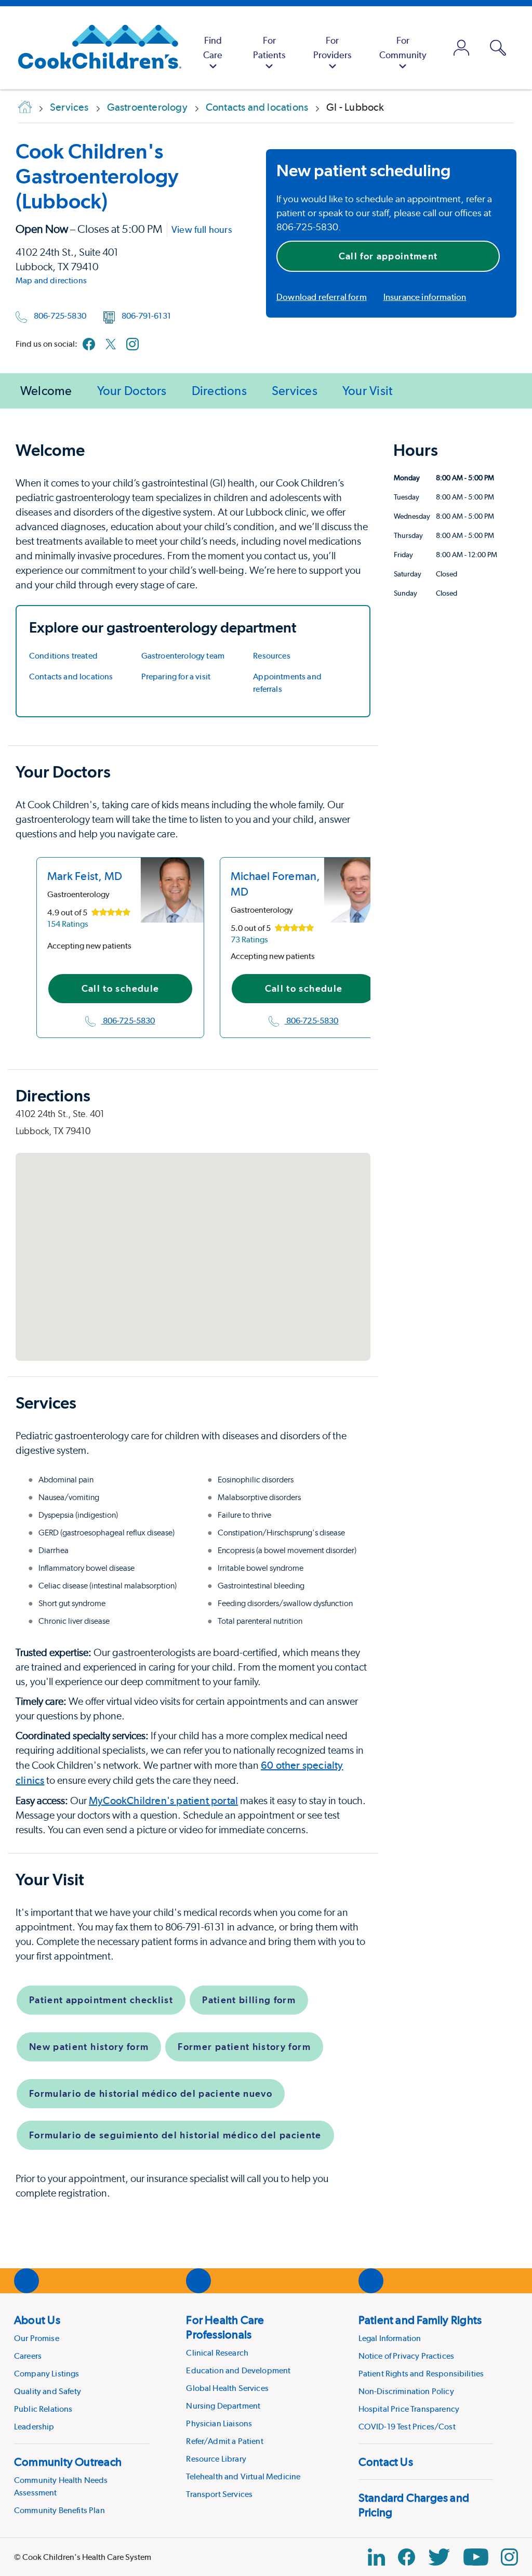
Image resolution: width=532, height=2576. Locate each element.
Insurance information (425, 297)
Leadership (34, 2427)
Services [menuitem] (295, 391)
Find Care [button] (213, 48)
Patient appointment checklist (101, 2000)
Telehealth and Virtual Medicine (243, 2476)
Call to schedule (121, 988)
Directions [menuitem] (219, 391)
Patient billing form (249, 2000)
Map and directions (51, 280)
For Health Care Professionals (225, 2327)
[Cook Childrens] (95, 48)
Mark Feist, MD (85, 876)
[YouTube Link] (476, 2557)
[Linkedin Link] (376, 2557)
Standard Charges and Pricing (414, 2505)
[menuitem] (213, 48)
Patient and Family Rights (420, 2320)
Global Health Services (227, 2388)
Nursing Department (223, 2406)
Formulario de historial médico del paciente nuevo (151, 2093)
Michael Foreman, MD (276, 884)
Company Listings (47, 2374)
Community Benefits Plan (59, 2510)
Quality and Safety (48, 2391)
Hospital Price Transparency (409, 2409)
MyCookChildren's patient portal (163, 1800)
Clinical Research (217, 2353)
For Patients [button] (269, 48)
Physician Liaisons (219, 2423)
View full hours (202, 229)
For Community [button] (403, 48)
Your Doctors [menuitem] (132, 391)
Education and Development (238, 2370)
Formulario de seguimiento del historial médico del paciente (175, 2135)
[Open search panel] (498, 48)
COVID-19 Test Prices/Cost (407, 2427)
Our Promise (37, 2338)
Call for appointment (388, 256)
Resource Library (216, 2459)
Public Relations (43, 2409)
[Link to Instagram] (132, 344)
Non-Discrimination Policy (406, 2391)
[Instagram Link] (509, 2557)
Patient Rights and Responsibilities (421, 2374)
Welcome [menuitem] (46, 391)
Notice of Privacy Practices (406, 2356)
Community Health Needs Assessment (61, 2486)
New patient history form (89, 2047)
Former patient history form (244, 2047)
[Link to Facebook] (89, 344)
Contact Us (386, 2462)
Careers (28, 2356)
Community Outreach (68, 2462)
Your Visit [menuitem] (367, 391)
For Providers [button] (332, 48)
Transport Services (219, 2494)
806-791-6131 (146, 316)
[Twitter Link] (439, 2557)
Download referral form (322, 297)
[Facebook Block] (407, 2557)
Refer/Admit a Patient (224, 2441)
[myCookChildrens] (462, 48)
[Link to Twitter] (111, 344)
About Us (37, 2320)
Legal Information (390, 2338)
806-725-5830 (60, 316)
